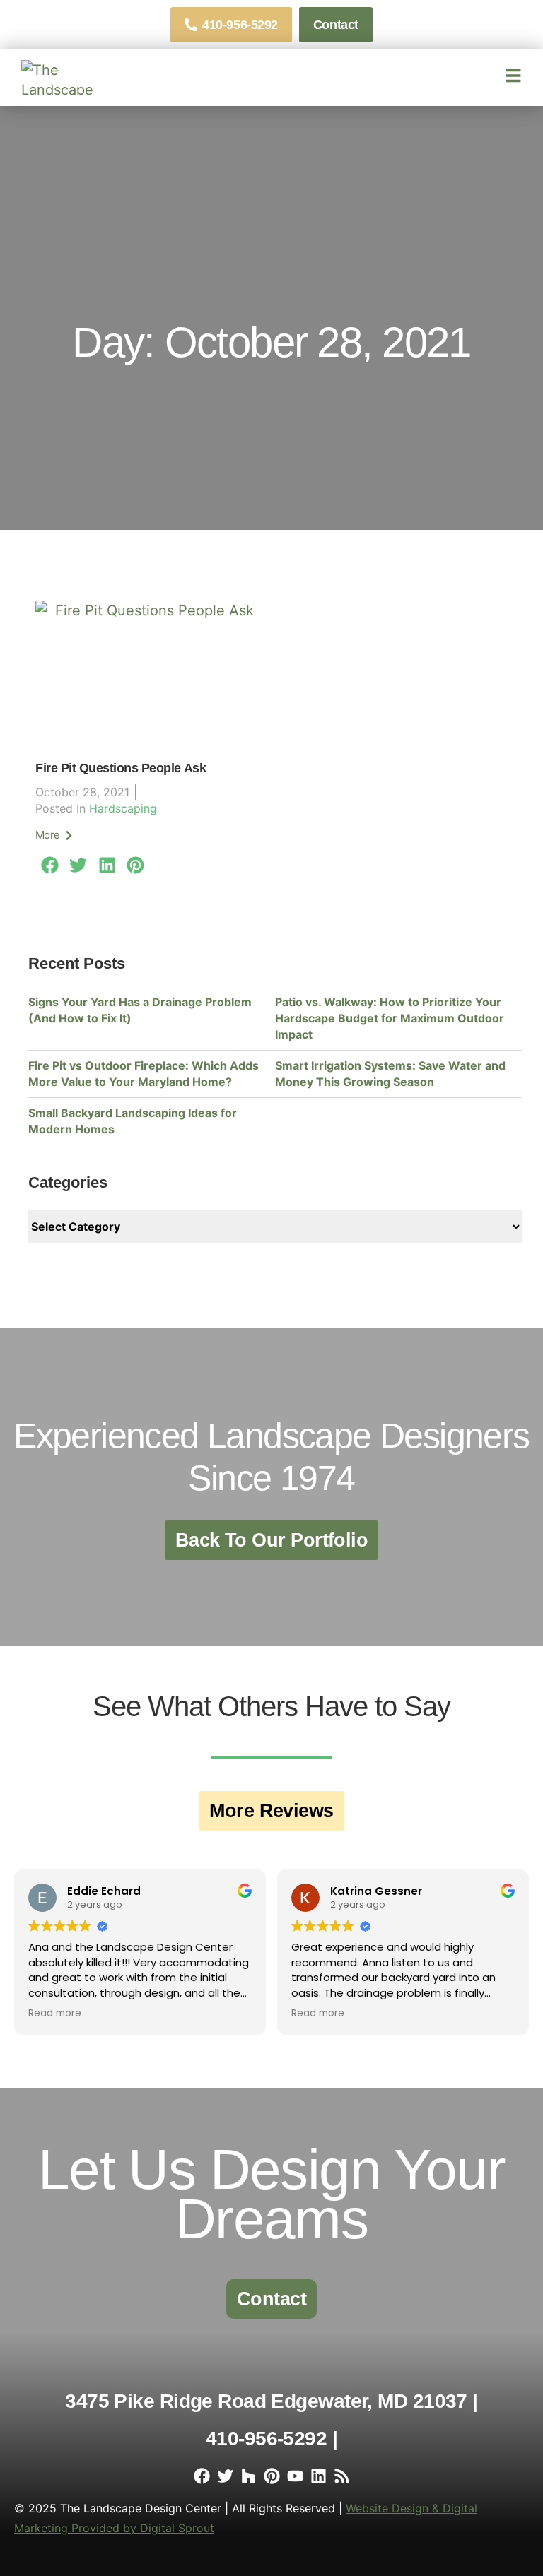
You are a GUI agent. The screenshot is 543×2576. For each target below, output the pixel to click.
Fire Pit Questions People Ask (121, 768)
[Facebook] (202, 2476)
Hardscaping (123, 808)
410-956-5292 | (271, 2439)
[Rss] (342, 2476)
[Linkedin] (319, 2476)
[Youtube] (295, 2476)
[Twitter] (225, 2476)
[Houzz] (249, 2476)
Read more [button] (55, 2014)
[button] (50, 865)
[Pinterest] (272, 2476)
